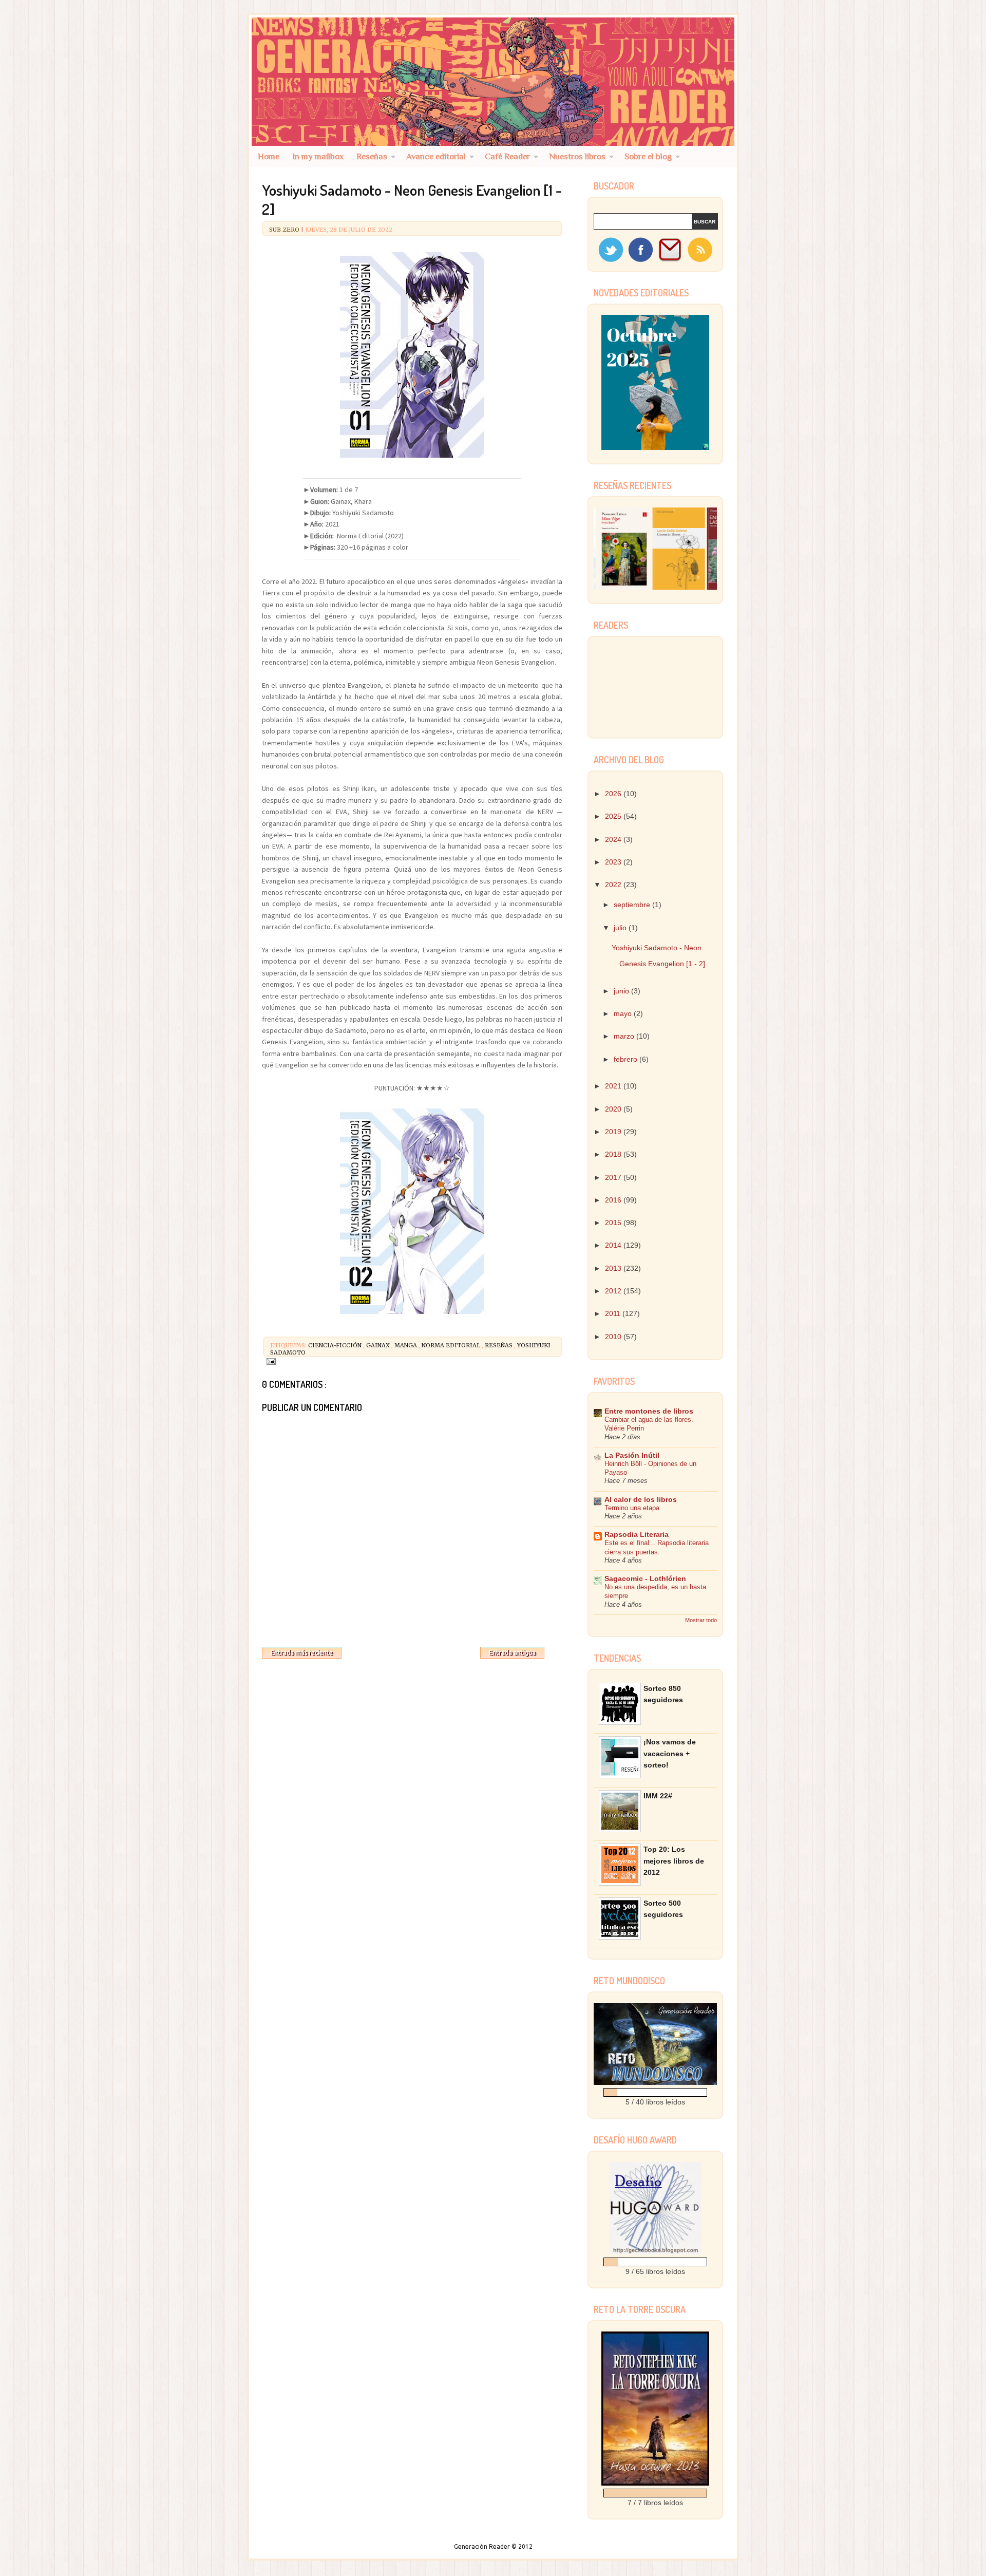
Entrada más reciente (302, 1653)
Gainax (379, 1345)
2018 (614, 1154)
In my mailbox (318, 156)
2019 (614, 1132)
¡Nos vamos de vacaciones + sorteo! (670, 1753)
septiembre (633, 905)
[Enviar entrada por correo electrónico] (270, 1361)
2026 (614, 794)
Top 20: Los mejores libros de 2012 (674, 1861)
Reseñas (372, 156)
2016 (614, 1200)
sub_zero (285, 230)
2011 (614, 1313)
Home (269, 156)
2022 (614, 885)
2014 (614, 1245)
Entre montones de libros (649, 1411)
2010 (614, 1337)
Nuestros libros (577, 156)
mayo (624, 1013)
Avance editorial (436, 156)
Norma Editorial (452, 1345)
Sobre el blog (648, 156)
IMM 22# (658, 1796)
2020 (614, 1109)
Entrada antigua (512, 1653)
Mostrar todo (701, 1620)
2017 (614, 1177)
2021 (614, 1086)
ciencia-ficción (336, 1345)
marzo (625, 1036)
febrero (627, 1059)
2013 (614, 1268)
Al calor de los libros (641, 1499)
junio (622, 991)
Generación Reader (483, 2546)
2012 (614, 1291)
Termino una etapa (632, 1508)
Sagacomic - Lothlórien (645, 1578)
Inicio (411, 1650)
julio (621, 928)
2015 (614, 1223)
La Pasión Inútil (632, 1455)
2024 (614, 839)
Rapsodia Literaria (637, 1534)
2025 (614, 816)
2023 (614, 862)
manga (406, 1345)
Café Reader (507, 156)
